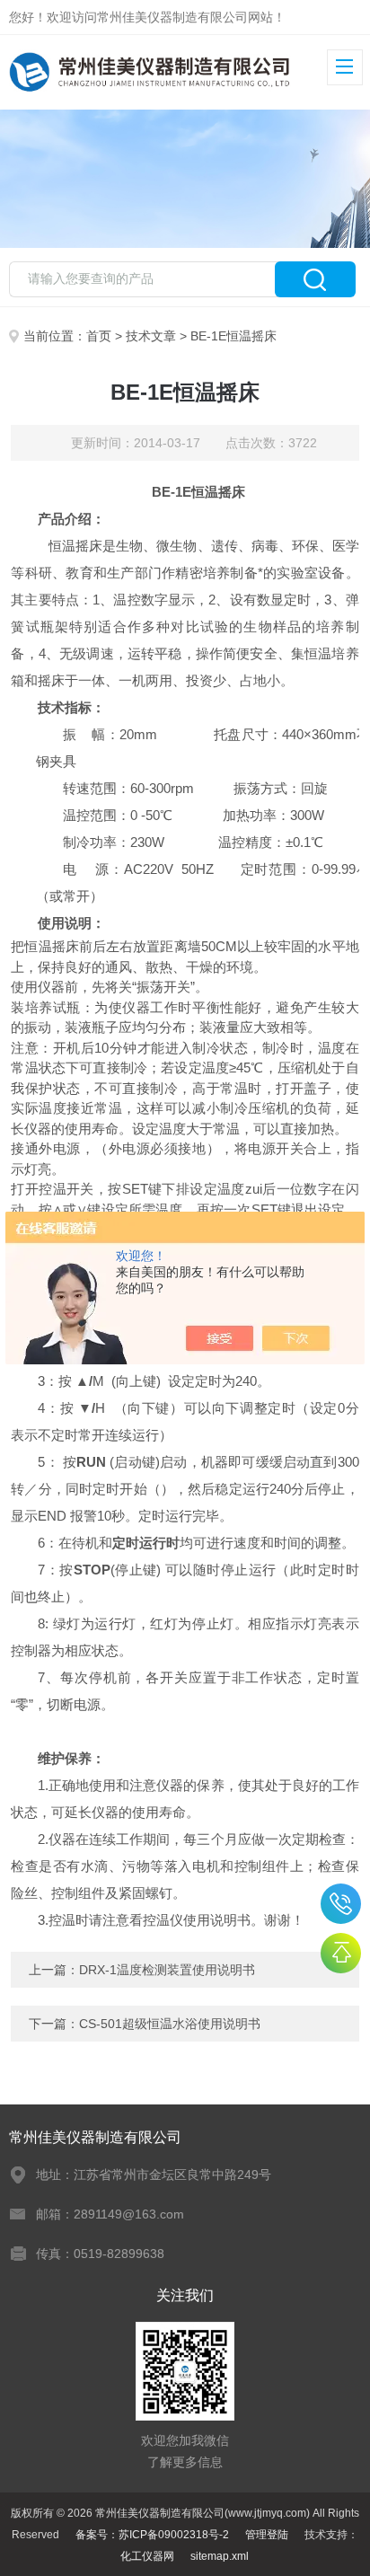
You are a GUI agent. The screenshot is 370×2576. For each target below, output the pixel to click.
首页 (99, 336)
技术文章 (151, 336)
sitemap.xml (220, 2556)
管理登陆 (267, 2535)
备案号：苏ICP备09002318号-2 (152, 2535)
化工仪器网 (147, 2556)
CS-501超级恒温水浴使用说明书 (170, 2024)
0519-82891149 (341, 1904)
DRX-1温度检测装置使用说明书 (167, 1970)
